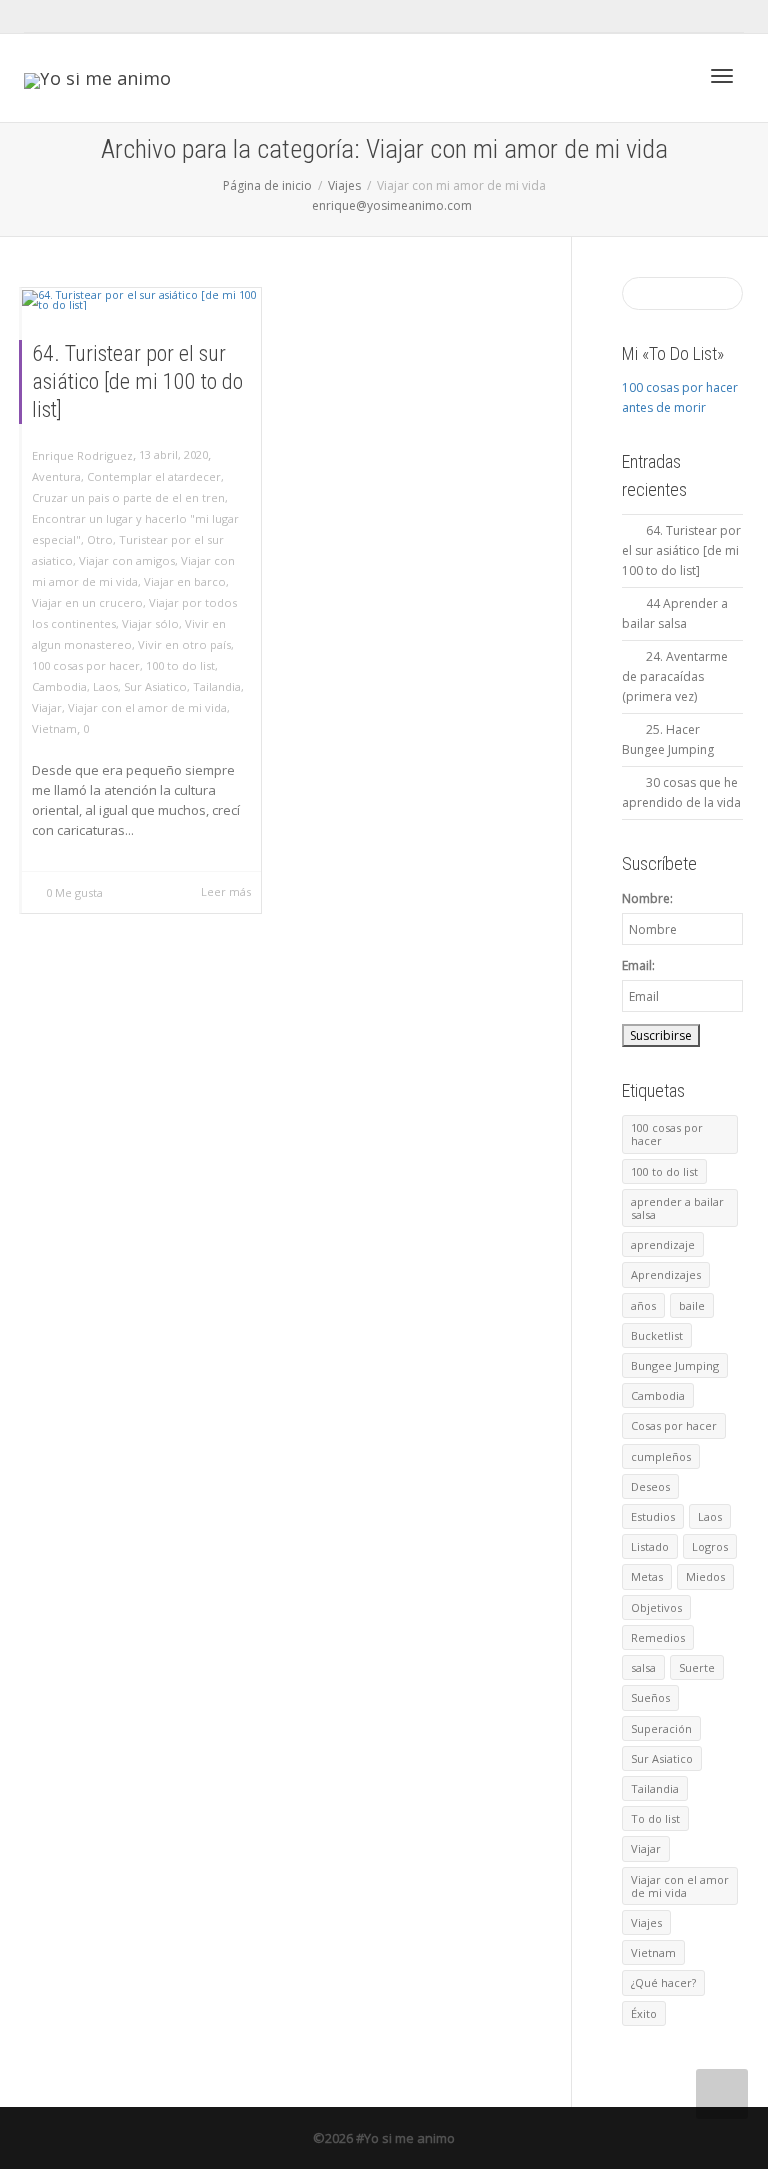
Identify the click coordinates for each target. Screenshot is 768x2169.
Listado (650, 1546)
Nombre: (647, 898)
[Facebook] (75, 16)
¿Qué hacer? (663, 1982)
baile (692, 1305)
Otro (100, 539)
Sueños (650, 1697)
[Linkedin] (143, 16)
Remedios (658, 1637)
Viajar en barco (185, 581)
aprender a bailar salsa (677, 1208)
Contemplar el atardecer (154, 476)
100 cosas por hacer (86, 665)
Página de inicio (267, 185)
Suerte (697, 1667)
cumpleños (661, 1456)
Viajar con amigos (127, 560)
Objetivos (656, 1607)
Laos (105, 686)
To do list (655, 1818)
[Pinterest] (177, 16)
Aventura (56, 476)
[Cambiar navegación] (722, 76)
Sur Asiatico (155, 686)
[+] (141, 300)
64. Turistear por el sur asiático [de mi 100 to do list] (137, 381)
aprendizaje (663, 1244)
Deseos (650, 1486)
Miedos (705, 1576)
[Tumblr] (109, 16)
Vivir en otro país (184, 644)
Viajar (47, 707)
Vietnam (54, 728)
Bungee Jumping (675, 1365)
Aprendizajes (666, 1274)
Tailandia (217, 686)
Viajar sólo (150, 623)
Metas (647, 1576)
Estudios (653, 1516)
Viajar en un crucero (87, 602)
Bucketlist (657, 1335)
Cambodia (59, 686)
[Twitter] (41, 16)
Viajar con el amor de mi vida (147, 707)
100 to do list (180, 665)
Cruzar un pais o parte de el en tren (128, 497)
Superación (661, 1728)
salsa (643, 1667)
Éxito (644, 2013)
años (643, 1305)
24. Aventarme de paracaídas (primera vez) (675, 676)
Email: (638, 965)
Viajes (344, 185)
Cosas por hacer (674, 1425)
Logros (710, 1546)
